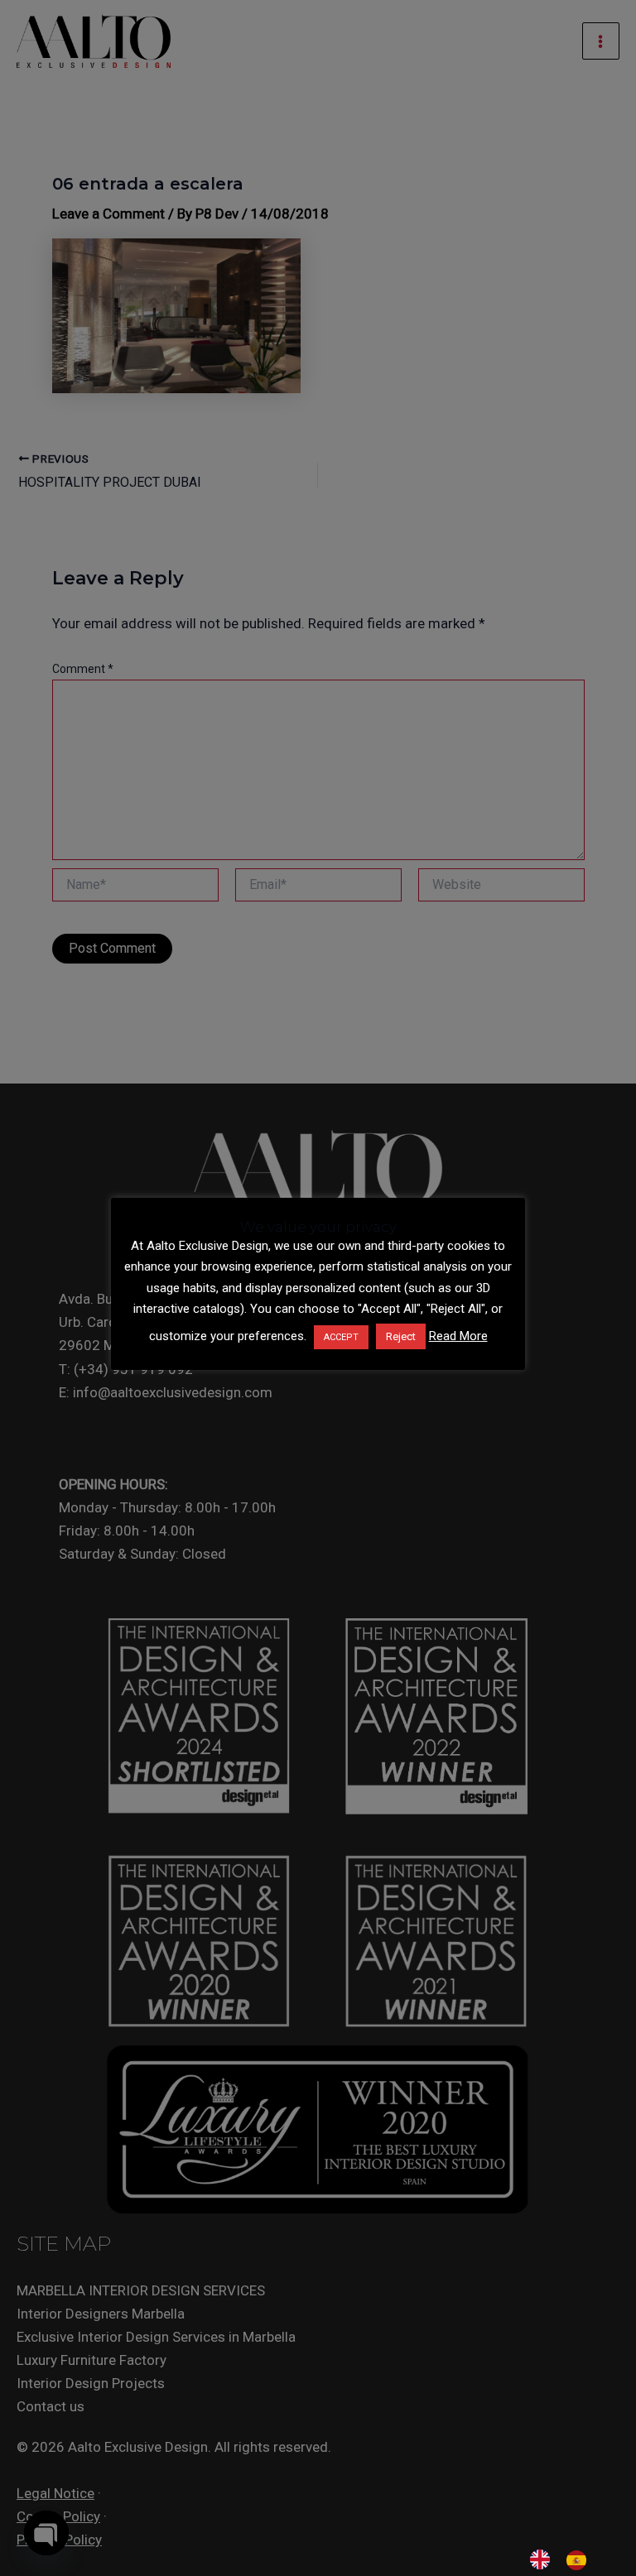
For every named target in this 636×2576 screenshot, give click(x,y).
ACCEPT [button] (341, 1337)
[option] (581, 2560)
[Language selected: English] (566, 2559)
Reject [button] (401, 1336)
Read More (458, 1336)
